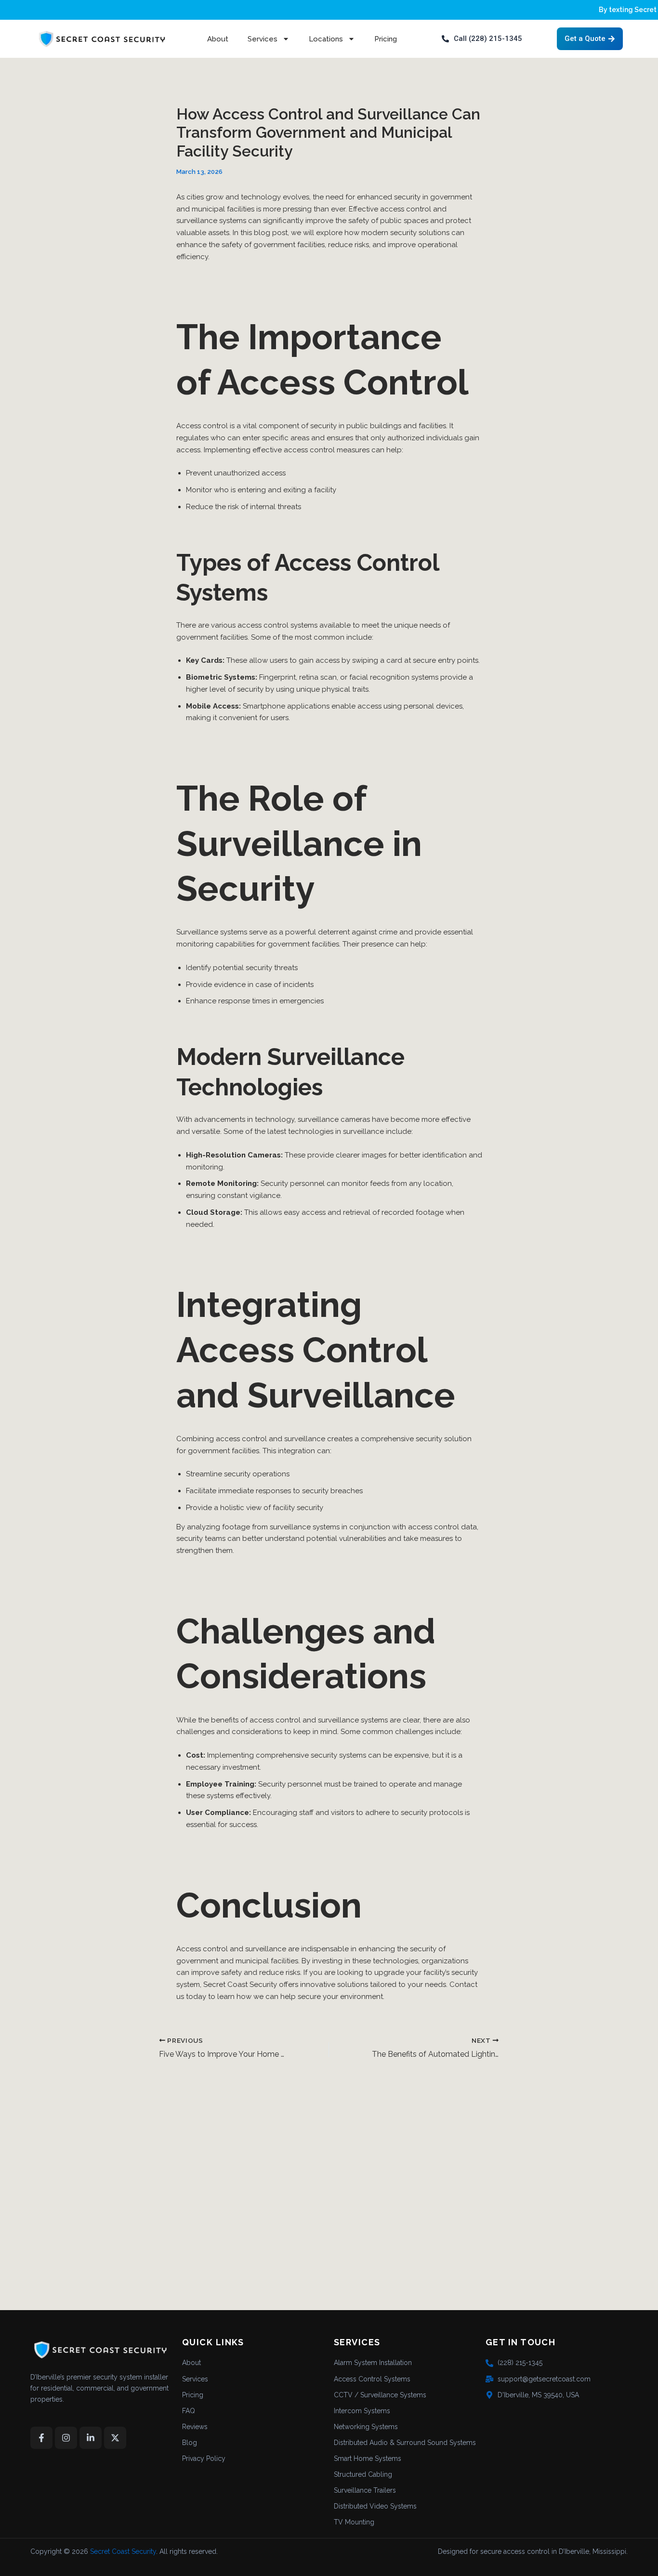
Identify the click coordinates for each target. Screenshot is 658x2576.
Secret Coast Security (123, 2551)
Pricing (386, 39)
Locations (326, 39)
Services (263, 39)
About (218, 39)
